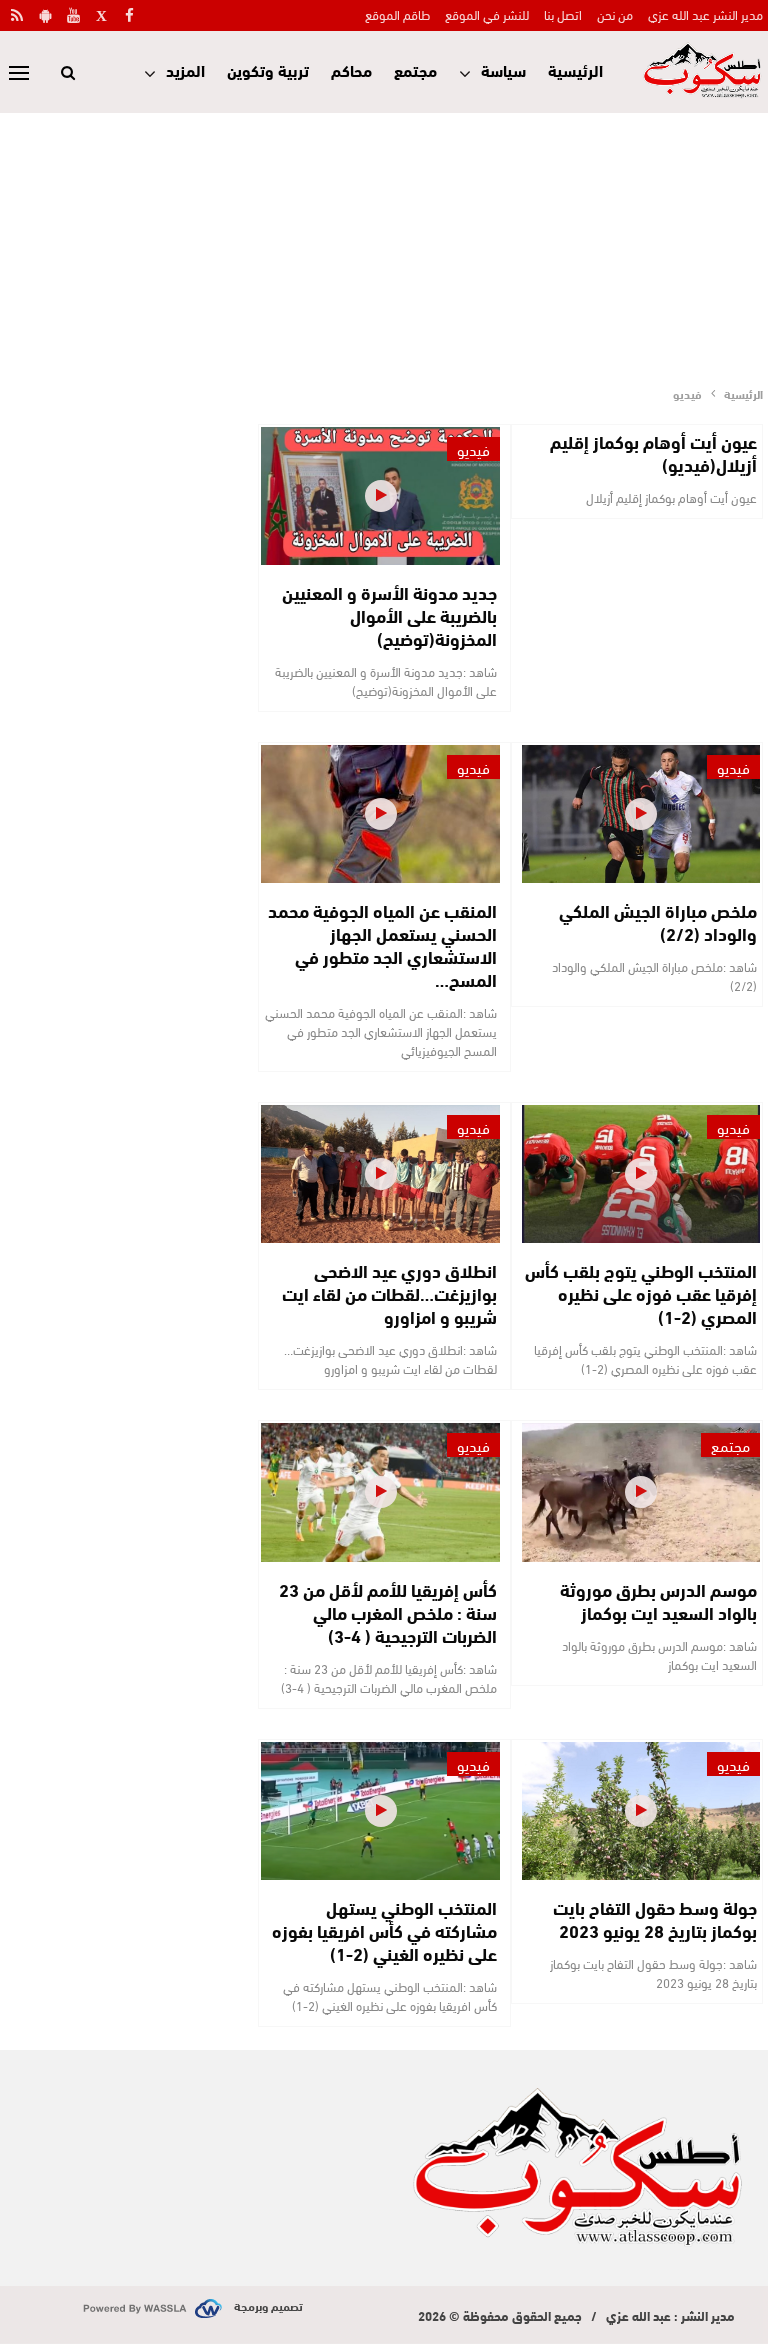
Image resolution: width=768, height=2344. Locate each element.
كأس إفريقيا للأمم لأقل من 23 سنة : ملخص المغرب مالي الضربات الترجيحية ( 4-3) (388, 1612)
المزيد (185, 69)
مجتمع (415, 69)
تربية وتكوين (268, 69)
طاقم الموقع (397, 14)
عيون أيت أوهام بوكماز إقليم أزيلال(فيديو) (653, 452)
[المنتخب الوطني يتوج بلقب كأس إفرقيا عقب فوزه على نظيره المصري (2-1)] (641, 1174)
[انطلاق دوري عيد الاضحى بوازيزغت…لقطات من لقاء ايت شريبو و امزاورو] (380, 1174)
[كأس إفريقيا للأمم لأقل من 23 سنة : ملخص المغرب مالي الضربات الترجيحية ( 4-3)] (380, 1492)
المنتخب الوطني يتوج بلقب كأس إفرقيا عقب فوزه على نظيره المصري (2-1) (641, 1293)
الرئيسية (575, 69)
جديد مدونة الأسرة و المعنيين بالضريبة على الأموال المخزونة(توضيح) (389, 615)
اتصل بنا (563, 14)
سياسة (503, 69)
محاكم (351, 69)
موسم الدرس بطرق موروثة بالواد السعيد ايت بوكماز (658, 1600)
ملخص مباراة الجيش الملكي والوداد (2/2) (658, 921)
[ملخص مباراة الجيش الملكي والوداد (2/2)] (641, 814)
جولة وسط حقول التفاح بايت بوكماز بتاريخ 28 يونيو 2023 (655, 1918)
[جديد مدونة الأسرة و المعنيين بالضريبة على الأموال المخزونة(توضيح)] (380, 496)
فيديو (473, 449)
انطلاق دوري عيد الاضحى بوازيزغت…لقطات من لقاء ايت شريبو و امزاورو (389, 1293)
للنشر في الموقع (487, 14)
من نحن (615, 14)
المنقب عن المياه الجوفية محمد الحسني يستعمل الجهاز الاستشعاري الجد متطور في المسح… (382, 944)
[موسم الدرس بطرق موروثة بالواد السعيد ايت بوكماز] (641, 1492)
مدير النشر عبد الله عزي (705, 14)
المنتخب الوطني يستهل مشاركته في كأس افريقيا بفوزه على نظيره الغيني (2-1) (384, 1930)
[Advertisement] (384, 243)
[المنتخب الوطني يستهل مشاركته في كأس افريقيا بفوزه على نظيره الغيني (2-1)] (380, 1811)
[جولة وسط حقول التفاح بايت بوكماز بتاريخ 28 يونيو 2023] (641, 1811)
